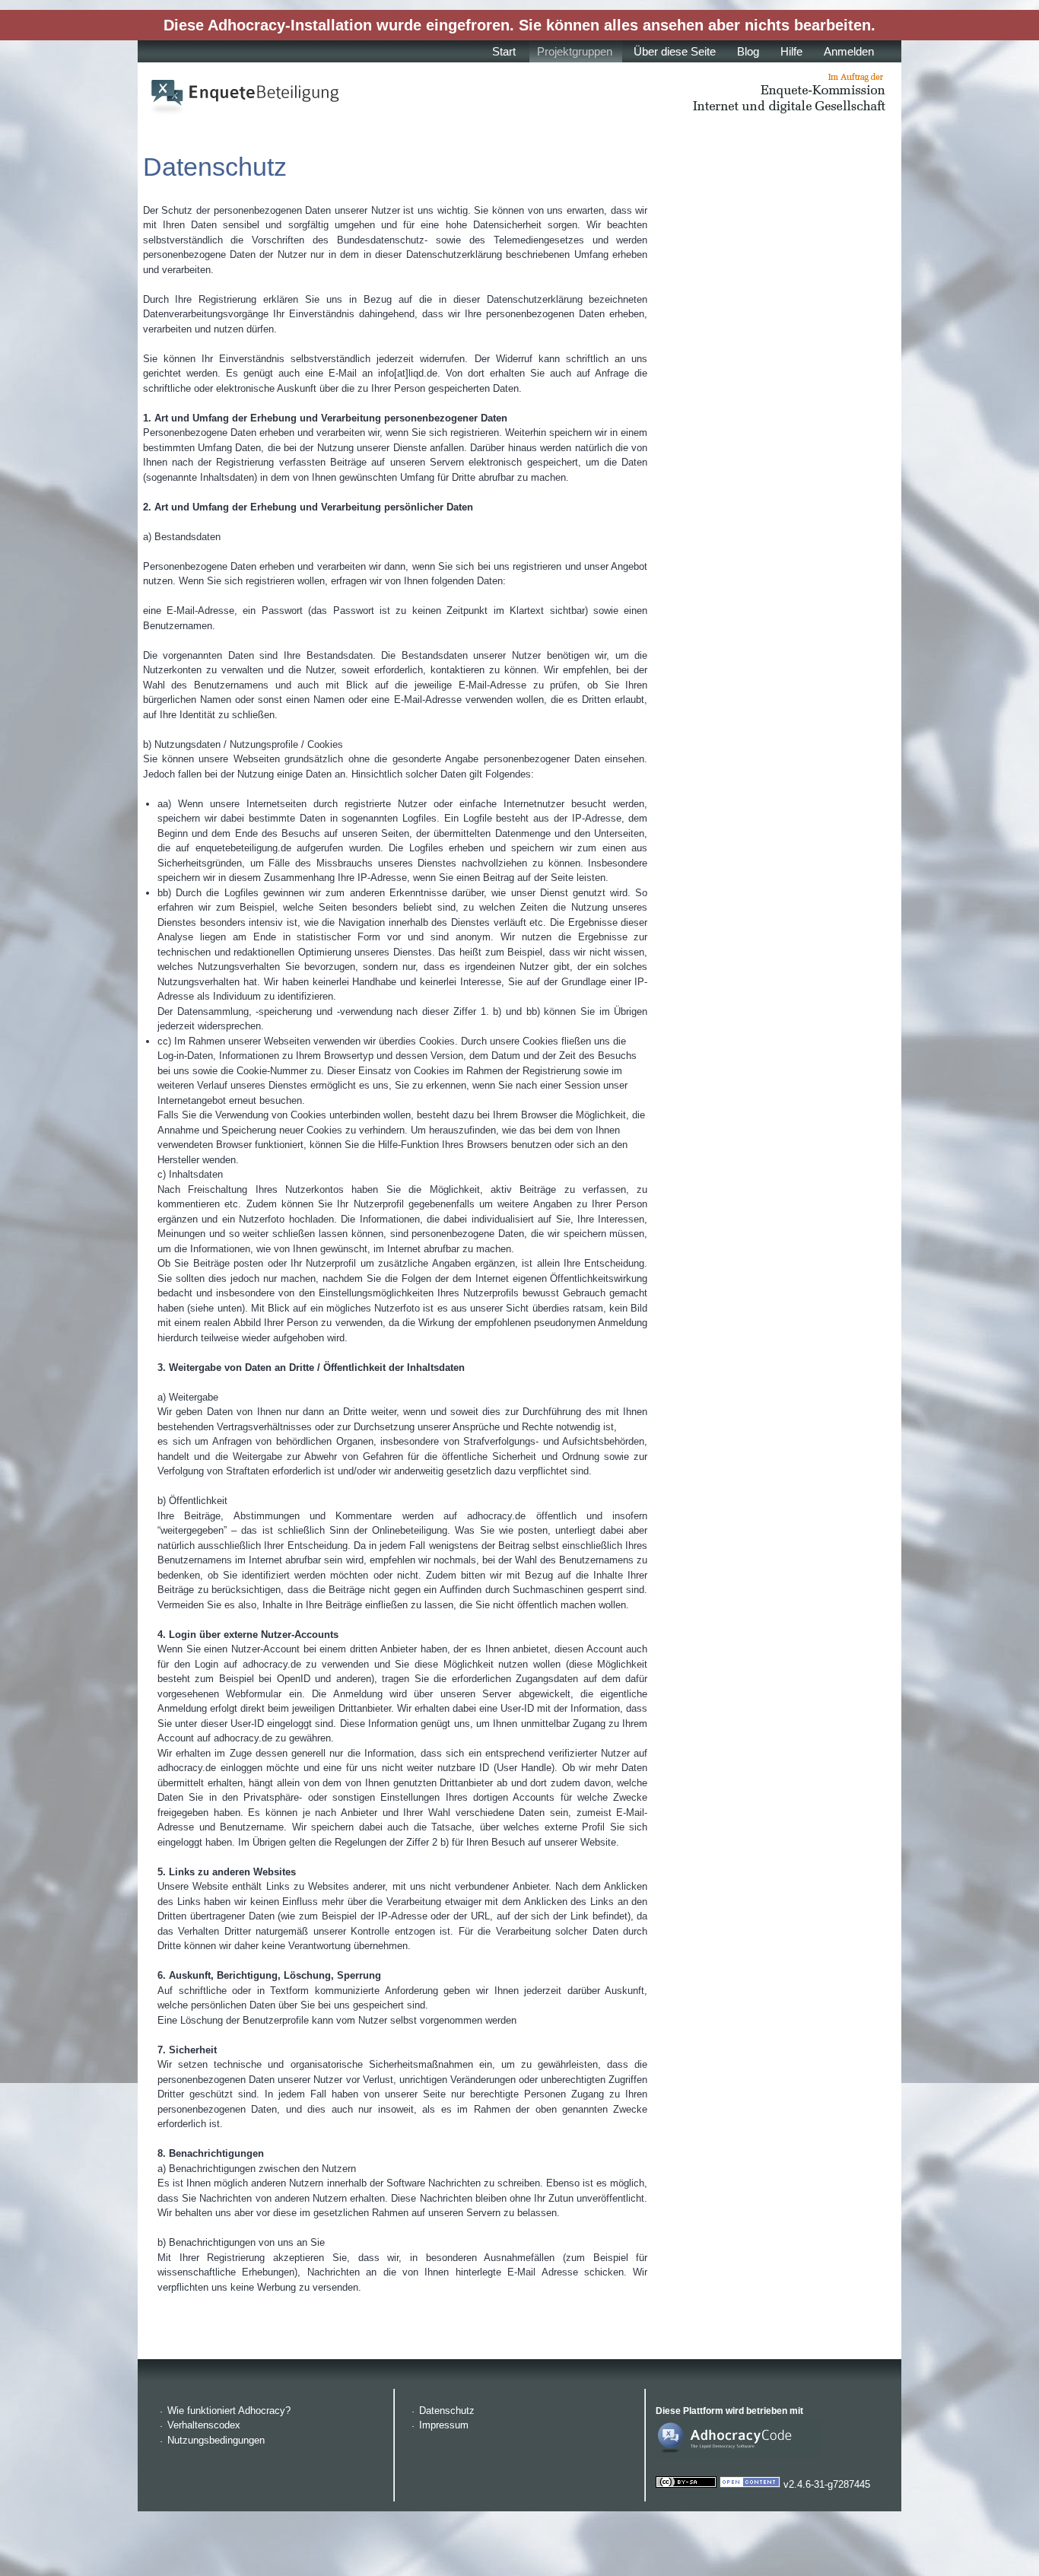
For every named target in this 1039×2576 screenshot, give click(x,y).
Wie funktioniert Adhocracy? (229, 2411)
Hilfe (791, 51)
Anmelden (849, 51)
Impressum (444, 2425)
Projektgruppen (575, 51)
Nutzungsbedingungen (216, 2440)
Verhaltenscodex (204, 2425)
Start (504, 51)
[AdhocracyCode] (739, 2454)
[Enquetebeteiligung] (519, 92)
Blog (748, 51)
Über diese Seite (675, 51)
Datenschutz (447, 2411)
